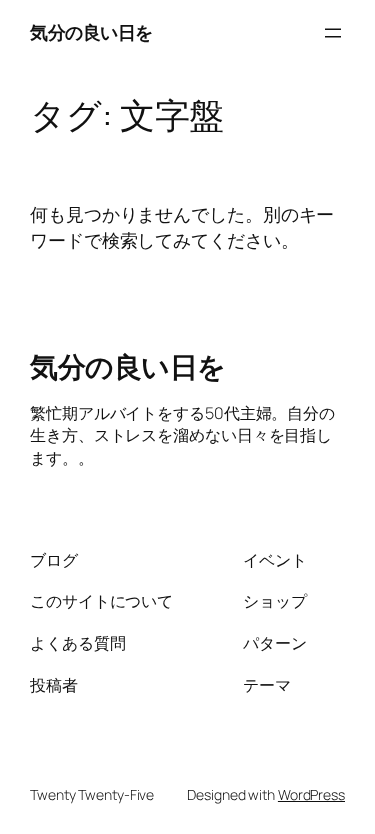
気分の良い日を (91, 32)
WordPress (311, 794)
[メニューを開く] (333, 33)
